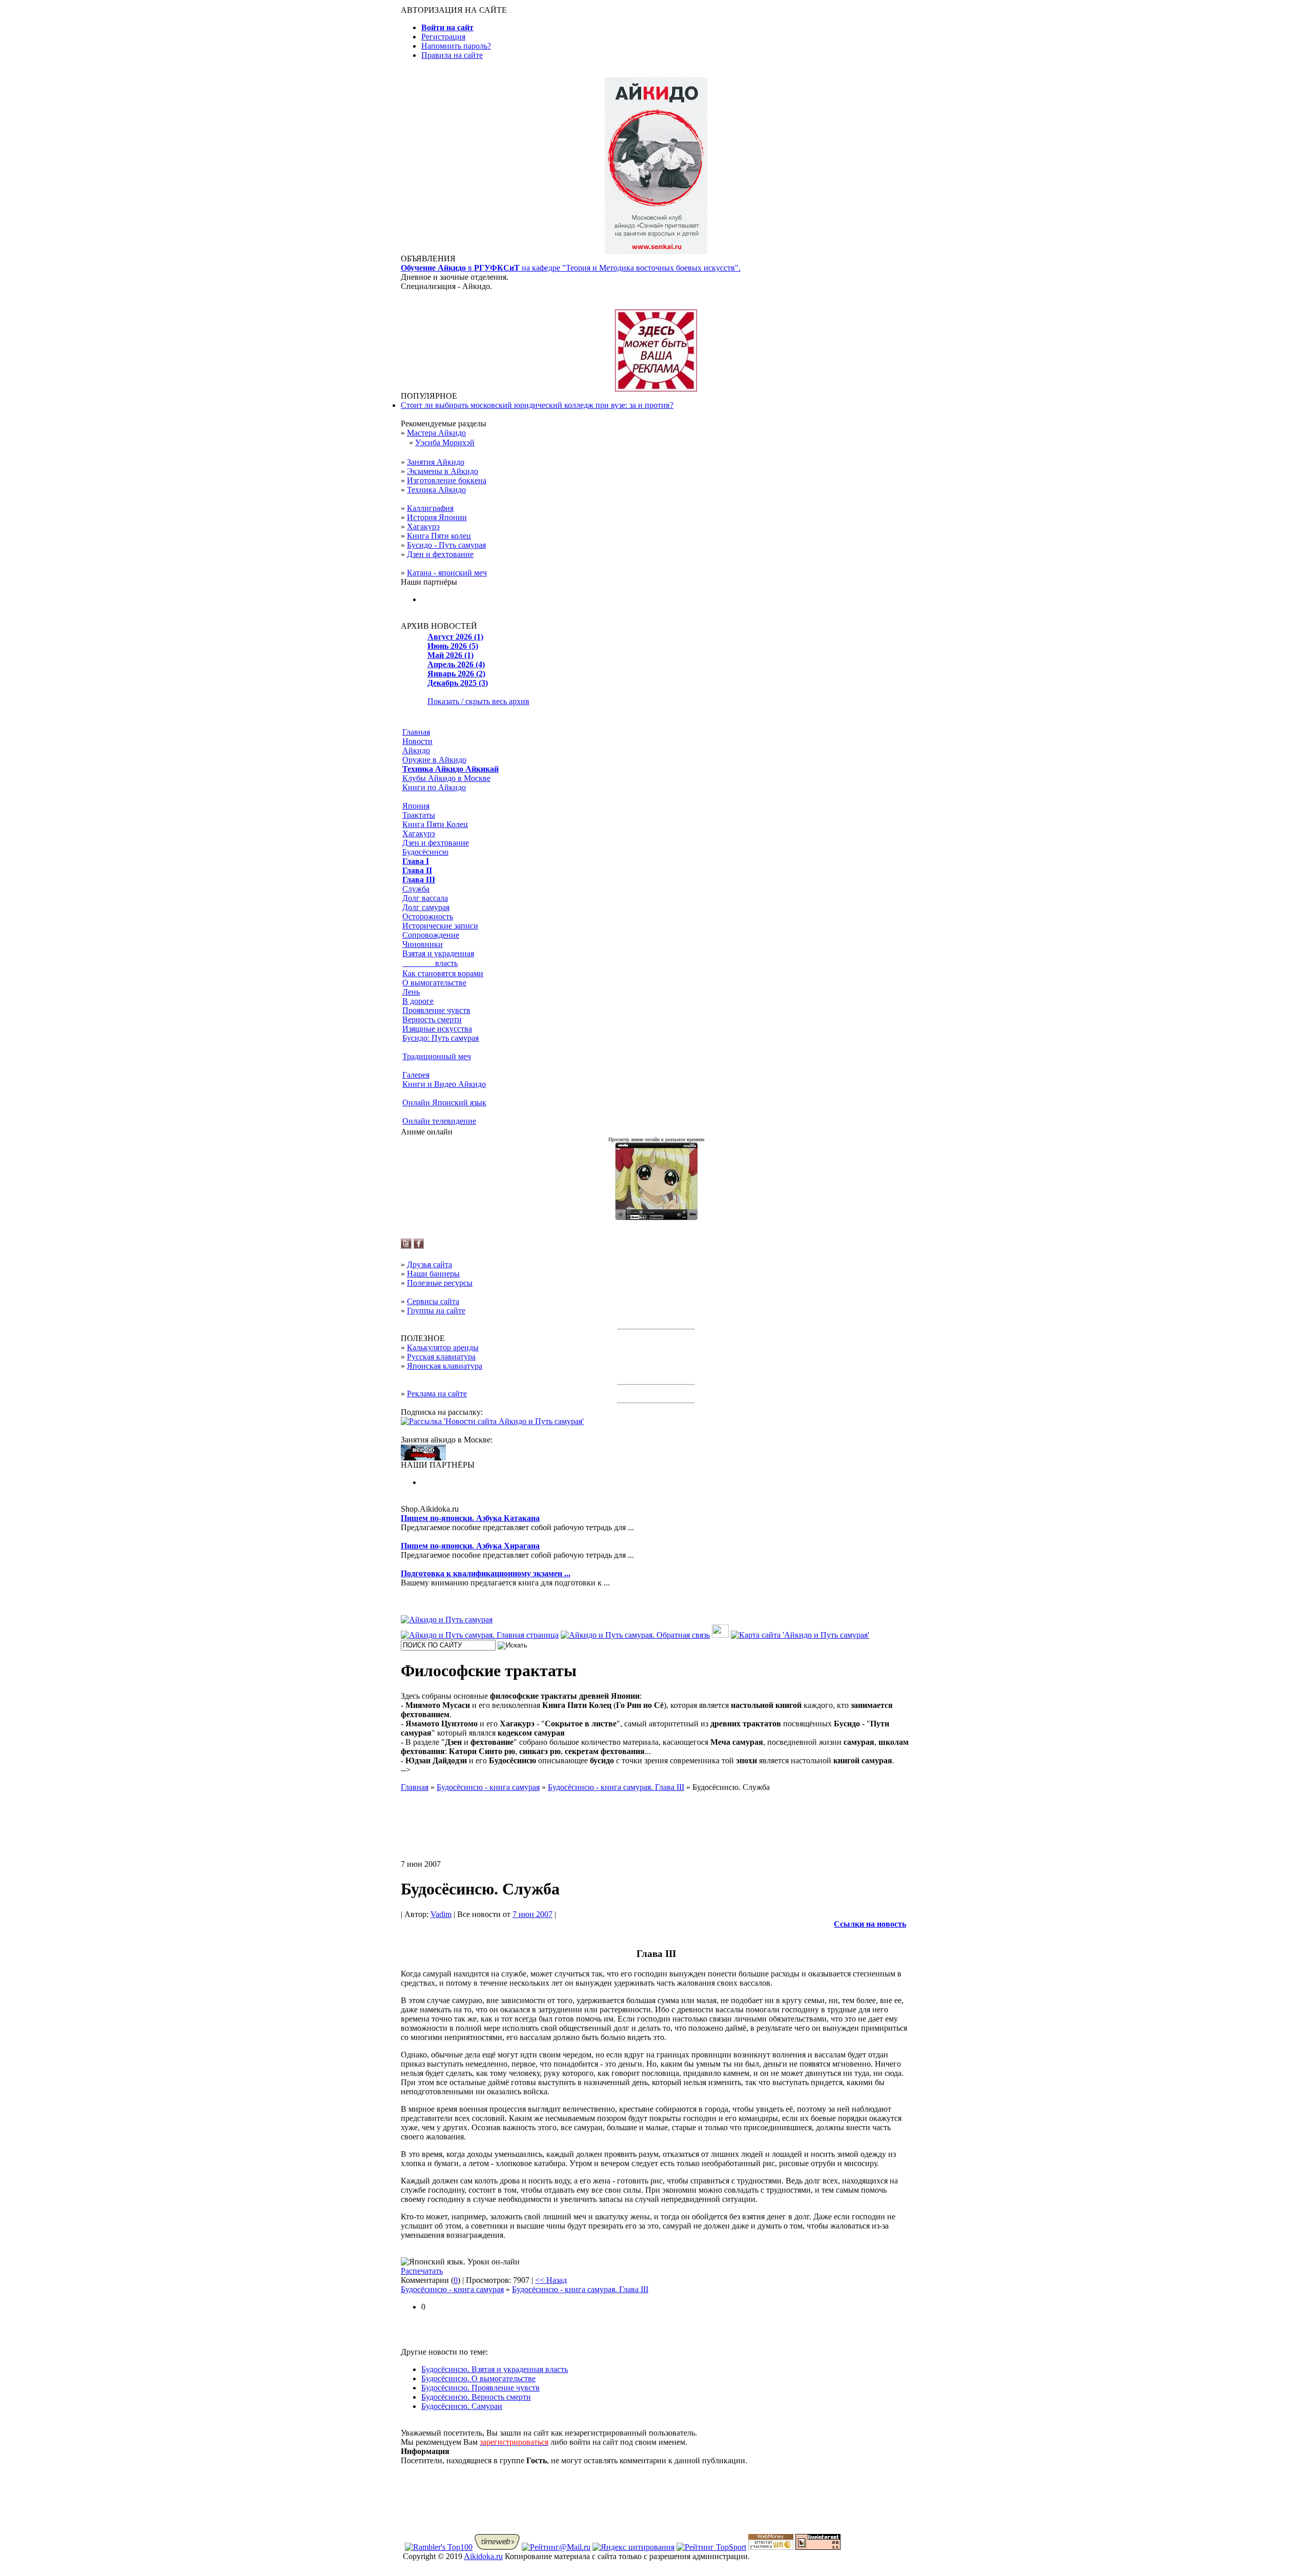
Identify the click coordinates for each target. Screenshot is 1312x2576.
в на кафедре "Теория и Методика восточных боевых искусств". (571, 268)
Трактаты (419, 815)
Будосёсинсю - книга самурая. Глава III (580, 2289)
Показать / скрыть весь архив (478, 701)
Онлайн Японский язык (444, 1102)
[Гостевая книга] (720, 1635)
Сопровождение (431, 935)
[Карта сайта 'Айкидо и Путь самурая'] (800, 1635)
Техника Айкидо (436, 490)
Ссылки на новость (870, 1924)
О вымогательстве (434, 983)
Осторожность (428, 916)
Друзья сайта (429, 1264)
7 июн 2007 (532, 1914)
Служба (416, 889)
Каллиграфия (430, 508)
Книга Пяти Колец (435, 824)
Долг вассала (425, 898)
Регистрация (443, 37)
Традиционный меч (437, 1056)
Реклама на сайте (437, 1394)
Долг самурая (426, 907)
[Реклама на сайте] (656, 389)
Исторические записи (440, 926)
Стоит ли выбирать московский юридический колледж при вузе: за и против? (537, 405)
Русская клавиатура (441, 1357)
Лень (411, 992)
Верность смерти (432, 1019)
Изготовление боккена (447, 480)
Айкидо (416, 750)
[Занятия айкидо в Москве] (656, 251)
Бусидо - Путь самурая (446, 545)
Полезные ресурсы (440, 1283)
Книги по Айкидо (434, 787)
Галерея (416, 1075)
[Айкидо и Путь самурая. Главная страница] (480, 1635)
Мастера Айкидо (436, 433)
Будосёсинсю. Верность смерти (476, 2397)
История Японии (437, 517)
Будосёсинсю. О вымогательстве (478, 2378)
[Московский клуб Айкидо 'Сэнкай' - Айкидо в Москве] (423, 1458)
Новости (417, 741)
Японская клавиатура (445, 1366)
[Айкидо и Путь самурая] (447, 1620)
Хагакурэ (423, 527)
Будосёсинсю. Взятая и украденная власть (495, 2369)
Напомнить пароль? (456, 46)
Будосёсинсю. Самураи (462, 2406)
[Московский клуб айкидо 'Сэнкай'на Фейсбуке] (419, 1246)
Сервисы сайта (433, 1301)
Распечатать (422, 2271)
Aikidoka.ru (483, 2556)
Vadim (441, 1914)
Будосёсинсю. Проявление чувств (480, 2388)
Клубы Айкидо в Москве (446, 778)
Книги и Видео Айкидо (444, 1084)
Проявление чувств (436, 1010)
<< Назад (551, 2280)
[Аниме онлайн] (656, 1217)
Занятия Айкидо (436, 462)
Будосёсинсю (425, 852)
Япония (416, 806)
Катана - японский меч (447, 573)
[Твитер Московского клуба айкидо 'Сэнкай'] (406, 1246)
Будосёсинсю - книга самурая (452, 2289)
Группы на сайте (436, 1311)
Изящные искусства (437, 1029)
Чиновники (423, 944)
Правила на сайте (452, 55)
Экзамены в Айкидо (443, 471)
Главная (416, 732)
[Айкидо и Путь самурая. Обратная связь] (635, 1635)
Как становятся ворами (443, 973)
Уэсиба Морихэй (445, 442)
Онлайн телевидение (439, 1121)
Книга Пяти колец (439, 536)
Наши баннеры (433, 1274)
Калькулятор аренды (443, 1347)
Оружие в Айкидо (434, 760)
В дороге (418, 1001)
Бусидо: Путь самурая (440, 1038)
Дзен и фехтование (440, 554)
